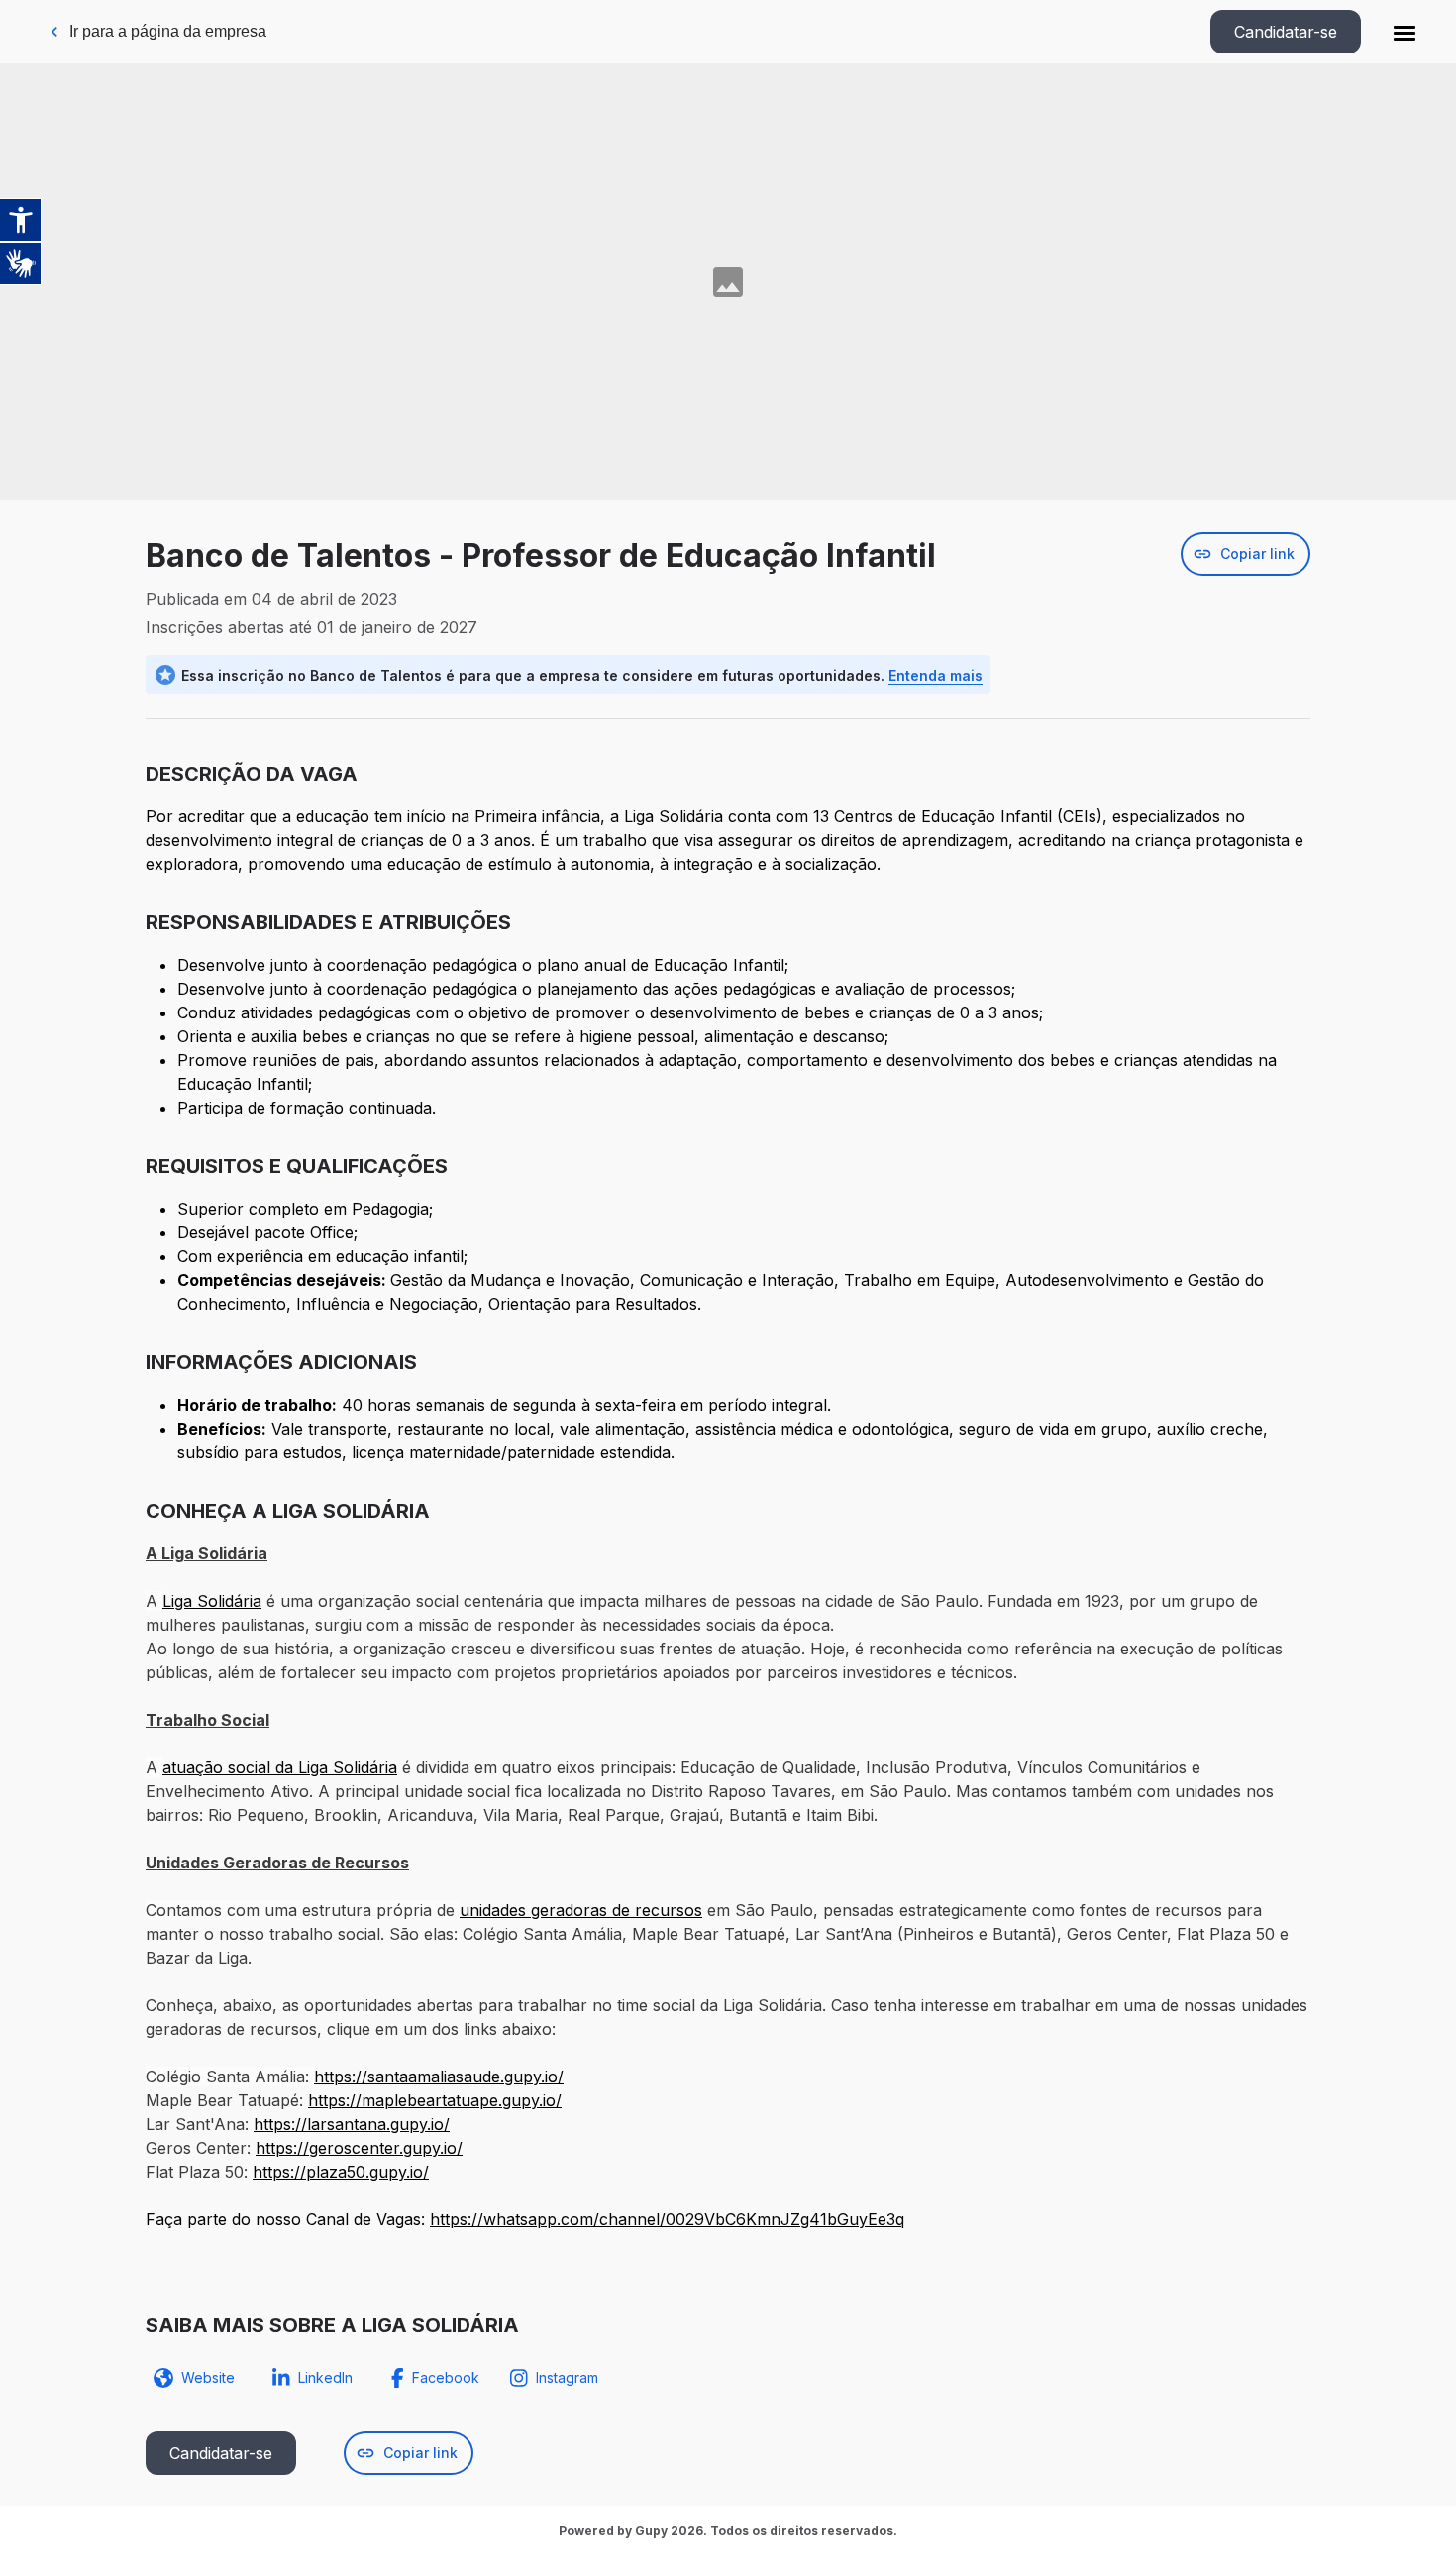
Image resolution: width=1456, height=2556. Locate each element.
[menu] (1404, 32)
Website (208, 2377)
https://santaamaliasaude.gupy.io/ (439, 2077)
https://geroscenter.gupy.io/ (359, 2148)
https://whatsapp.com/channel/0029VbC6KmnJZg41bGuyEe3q (667, 2219)
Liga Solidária (212, 1601)
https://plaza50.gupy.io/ (341, 2172)
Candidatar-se (1286, 32)
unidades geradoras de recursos (581, 1910)
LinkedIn (325, 2377)
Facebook (446, 2377)
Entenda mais (936, 675)
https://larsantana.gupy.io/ (352, 2124)
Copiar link (1257, 553)
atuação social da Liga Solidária (280, 1767)
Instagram (567, 2377)
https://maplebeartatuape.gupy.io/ (435, 2100)
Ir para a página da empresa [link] (168, 31)
